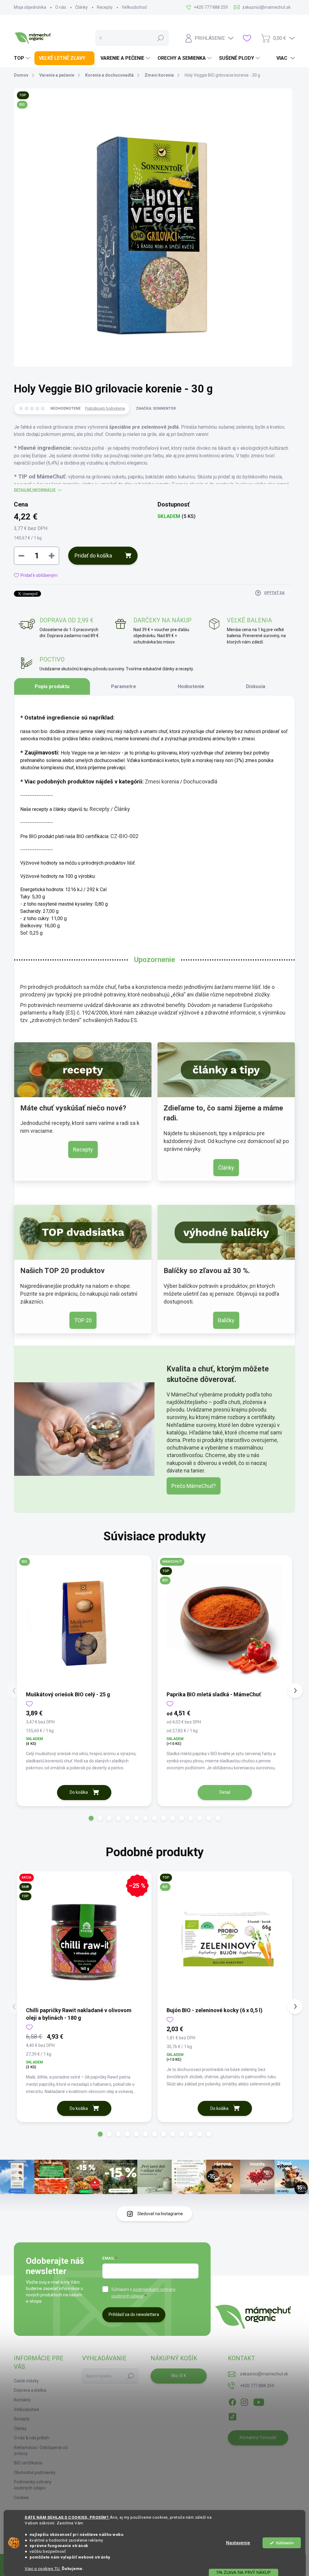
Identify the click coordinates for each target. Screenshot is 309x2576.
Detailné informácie (35, 490)
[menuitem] (23, 58)
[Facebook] (232, 2401)
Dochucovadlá (200, 781)
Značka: (156, 408)
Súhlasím (285, 2543)
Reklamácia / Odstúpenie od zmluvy (41, 2451)
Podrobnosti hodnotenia (105, 408)
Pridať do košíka (93, 556)
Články (81, 7)
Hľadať (161, 38)
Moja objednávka (30, 7)
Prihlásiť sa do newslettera (134, 2314)
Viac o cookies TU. (43, 2568)
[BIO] (84, 1623)
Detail (225, 1792)
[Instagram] (244, 2401)
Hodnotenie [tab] (191, 686)
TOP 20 (83, 1320)
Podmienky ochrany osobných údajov (33, 2485)
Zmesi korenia (162, 781)
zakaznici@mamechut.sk (264, 2374)
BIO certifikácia (28, 2463)
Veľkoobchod (134, 7)
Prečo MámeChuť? (194, 1486)
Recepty (105, 7)
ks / (179, 2376)
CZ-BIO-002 (124, 836)
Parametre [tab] (124, 686)
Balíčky (226, 1320)
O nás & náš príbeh (32, 2438)
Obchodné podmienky (35, 2473)
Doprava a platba (30, 2390)
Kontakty (22, 2400)
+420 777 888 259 (257, 2386)
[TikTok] (232, 2416)
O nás (61, 7)
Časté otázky (26, 2381)
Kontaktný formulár (258, 2438)
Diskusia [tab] (256, 686)
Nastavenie (238, 2543)
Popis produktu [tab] (52, 686)
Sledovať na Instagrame (160, 2214)
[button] (91, 1818)
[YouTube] (259, 2401)
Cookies (21, 2498)
